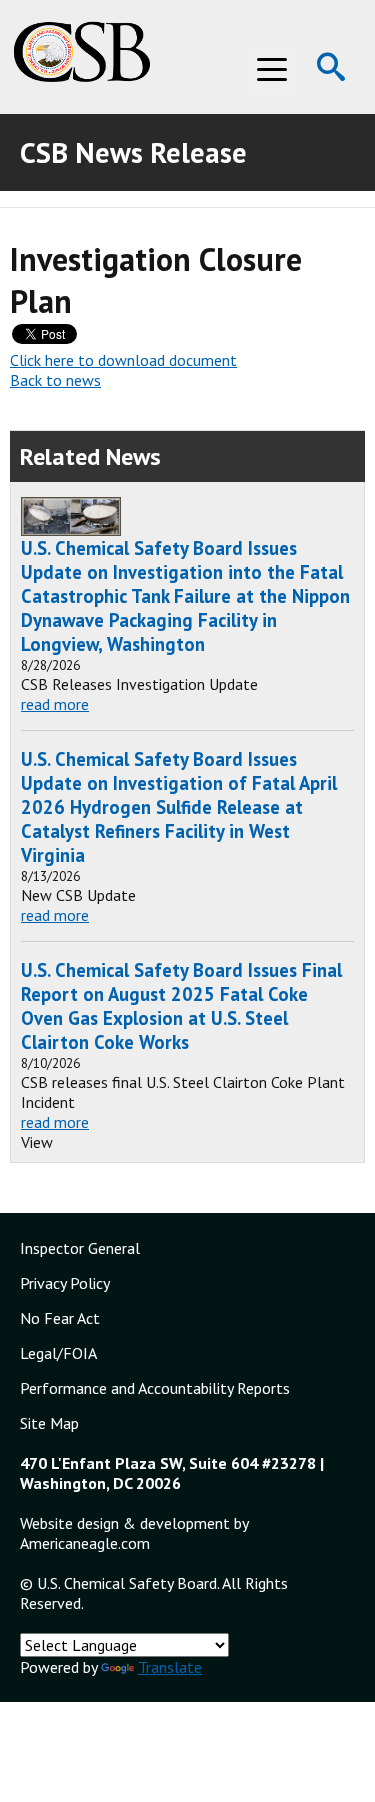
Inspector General (80, 1248)
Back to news (55, 380)
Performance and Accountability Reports (155, 1388)
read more (55, 704)
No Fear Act (60, 1318)
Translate (170, 1667)
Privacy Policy (65, 1283)
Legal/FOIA (58, 1353)
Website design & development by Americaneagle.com (134, 1533)
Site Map (49, 1423)
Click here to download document (123, 360)
